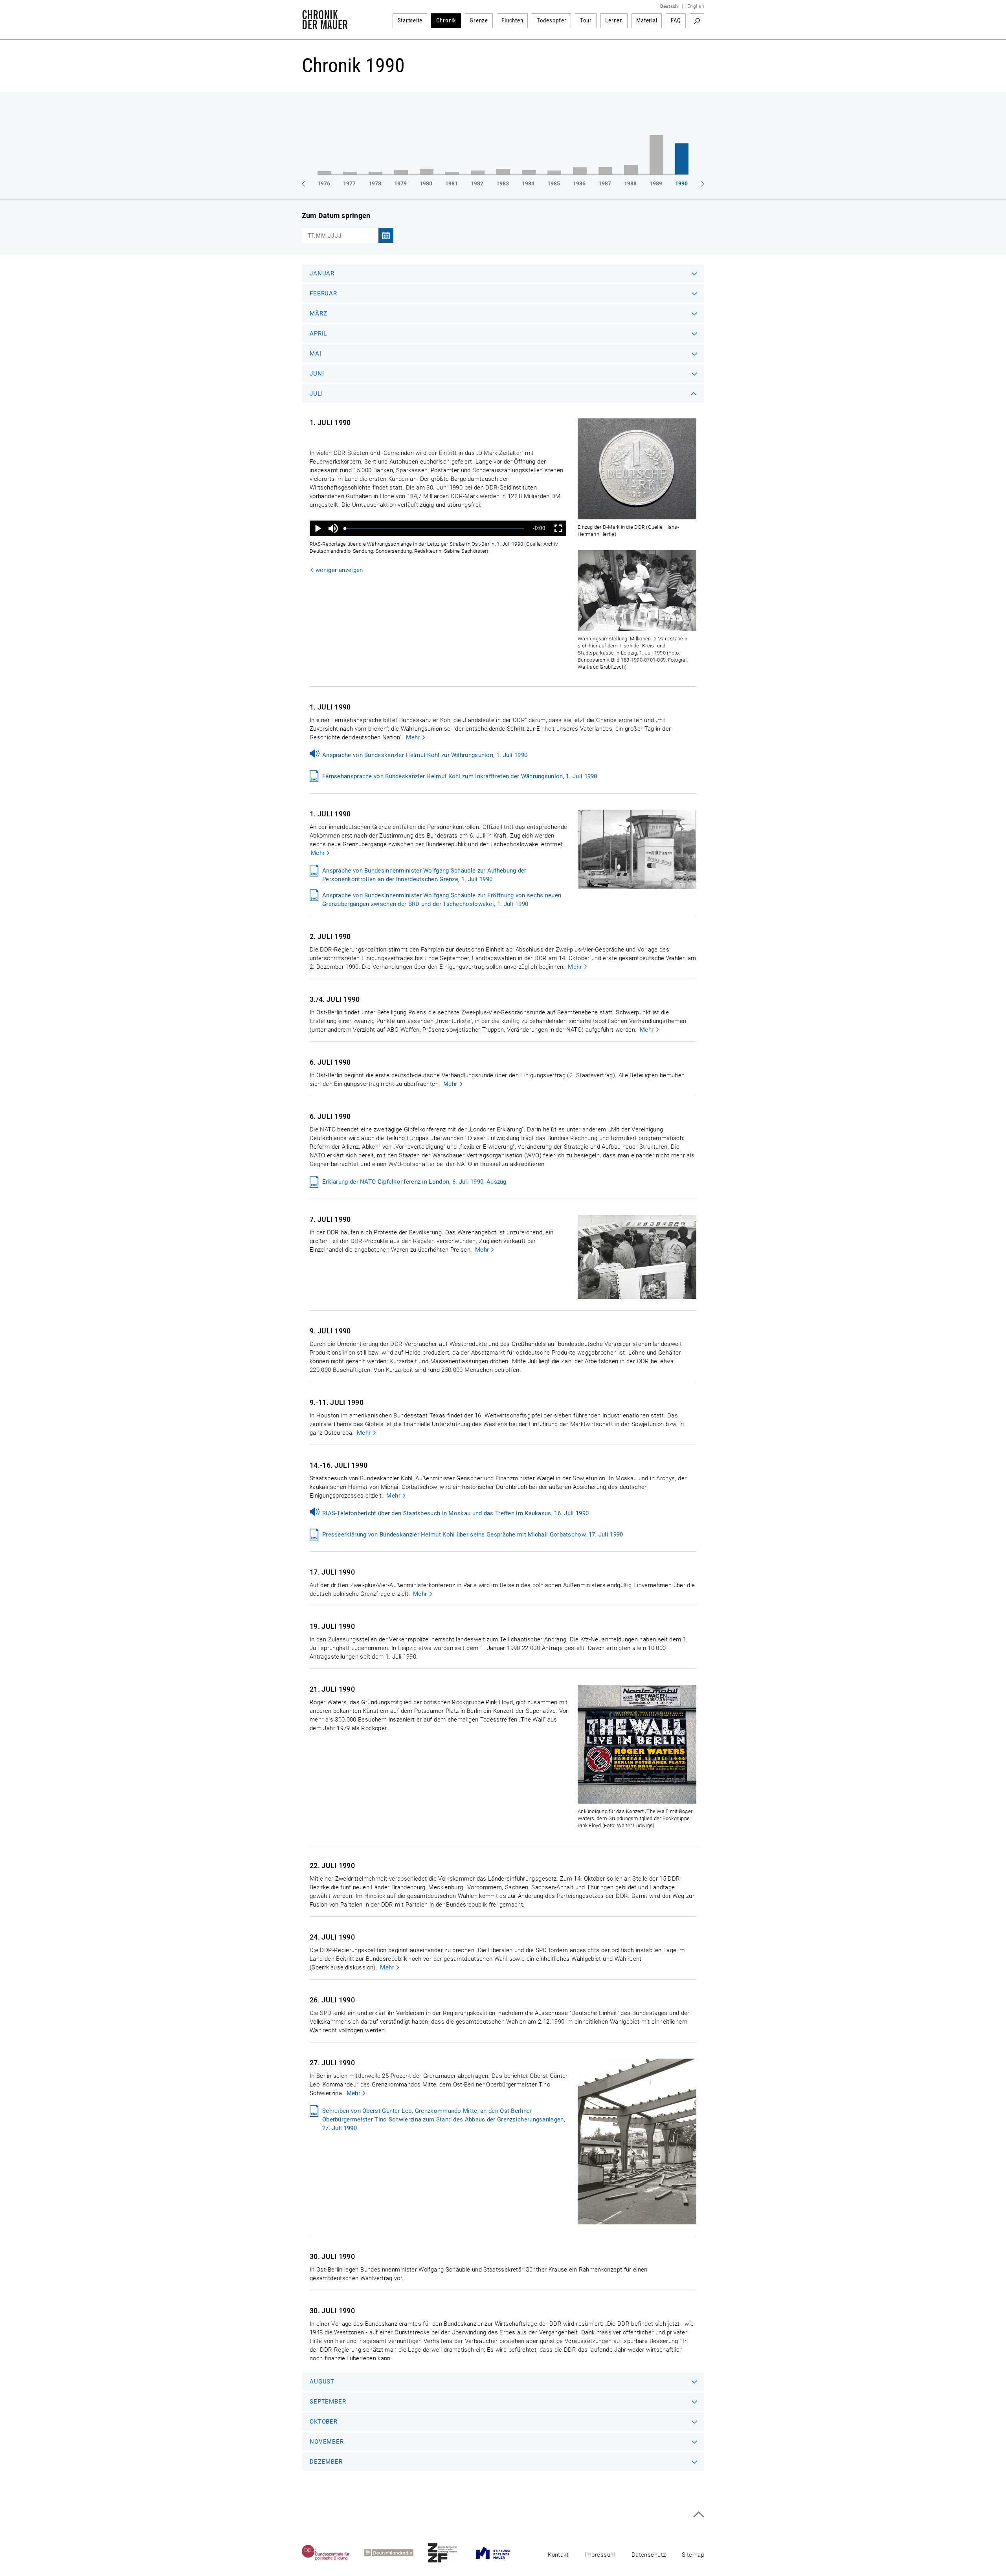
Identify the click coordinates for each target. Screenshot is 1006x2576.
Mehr (413, 737)
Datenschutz (649, 2555)
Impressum (600, 2555)
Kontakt (558, 2555)
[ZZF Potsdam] (450, 2553)
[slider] (434, 529)
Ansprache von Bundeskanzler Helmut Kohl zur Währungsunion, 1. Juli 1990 (425, 755)
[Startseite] (325, 25)
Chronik (446, 20)
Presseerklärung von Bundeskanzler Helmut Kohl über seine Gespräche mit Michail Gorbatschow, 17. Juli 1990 (473, 1535)
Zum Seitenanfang (699, 2515)
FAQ (676, 20)
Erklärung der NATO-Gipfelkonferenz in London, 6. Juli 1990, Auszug (414, 1182)
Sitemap (693, 2555)
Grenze (479, 20)
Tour (586, 20)
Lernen (614, 20)
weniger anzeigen (339, 570)
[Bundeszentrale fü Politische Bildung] (333, 2553)
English (696, 6)
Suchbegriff (697, 21)
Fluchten (512, 20)
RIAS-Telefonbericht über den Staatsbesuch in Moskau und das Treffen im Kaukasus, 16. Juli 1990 (455, 1513)
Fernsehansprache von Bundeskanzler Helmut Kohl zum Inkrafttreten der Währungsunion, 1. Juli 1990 (460, 776)
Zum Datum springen (336, 215)
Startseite (410, 20)
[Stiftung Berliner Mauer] (500, 2553)
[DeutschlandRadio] (396, 2553)
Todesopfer (552, 20)
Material (647, 20)
